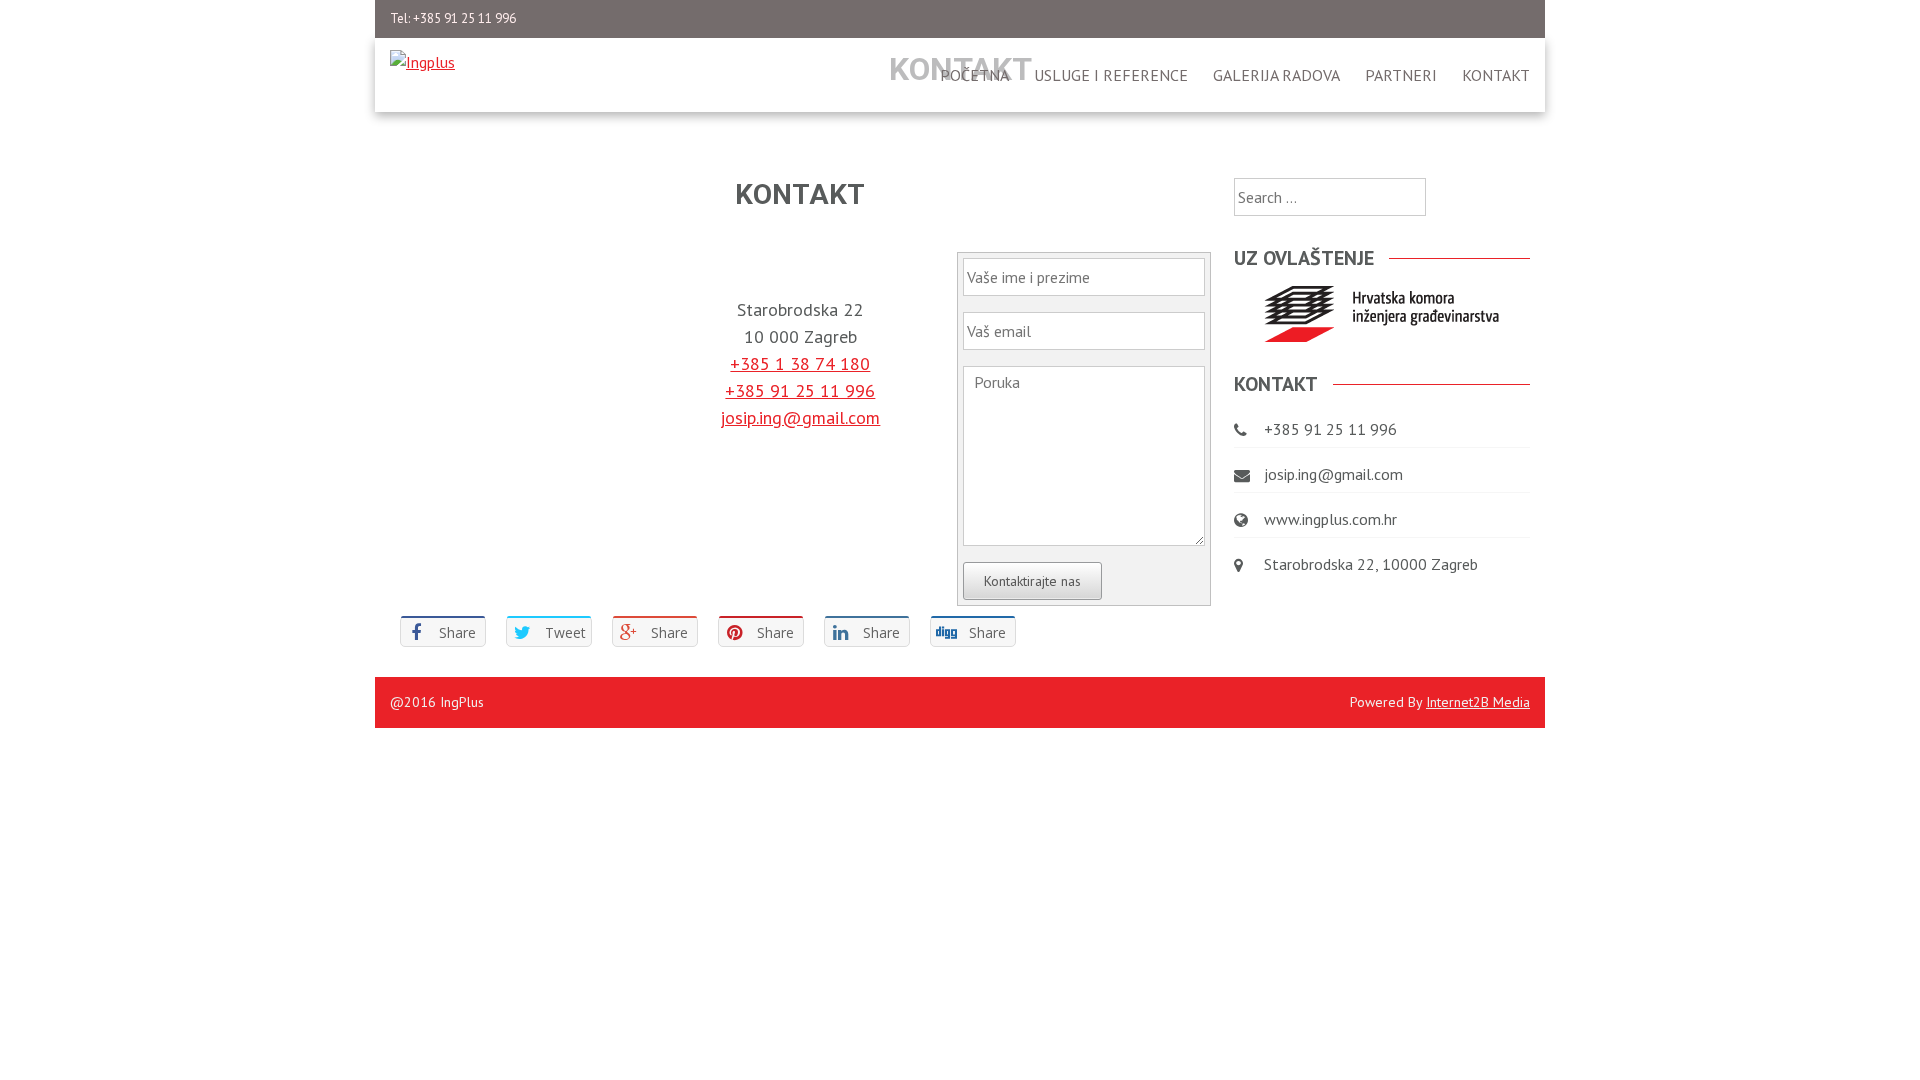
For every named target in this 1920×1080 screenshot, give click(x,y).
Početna (974, 75)
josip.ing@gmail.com (800, 417)
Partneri (1401, 75)
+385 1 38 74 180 (800, 363)
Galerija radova (1276, 75)
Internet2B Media (1478, 702)
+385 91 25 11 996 (800, 390)
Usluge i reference (1111, 75)
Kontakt (1496, 75)
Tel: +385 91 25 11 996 (453, 18)
